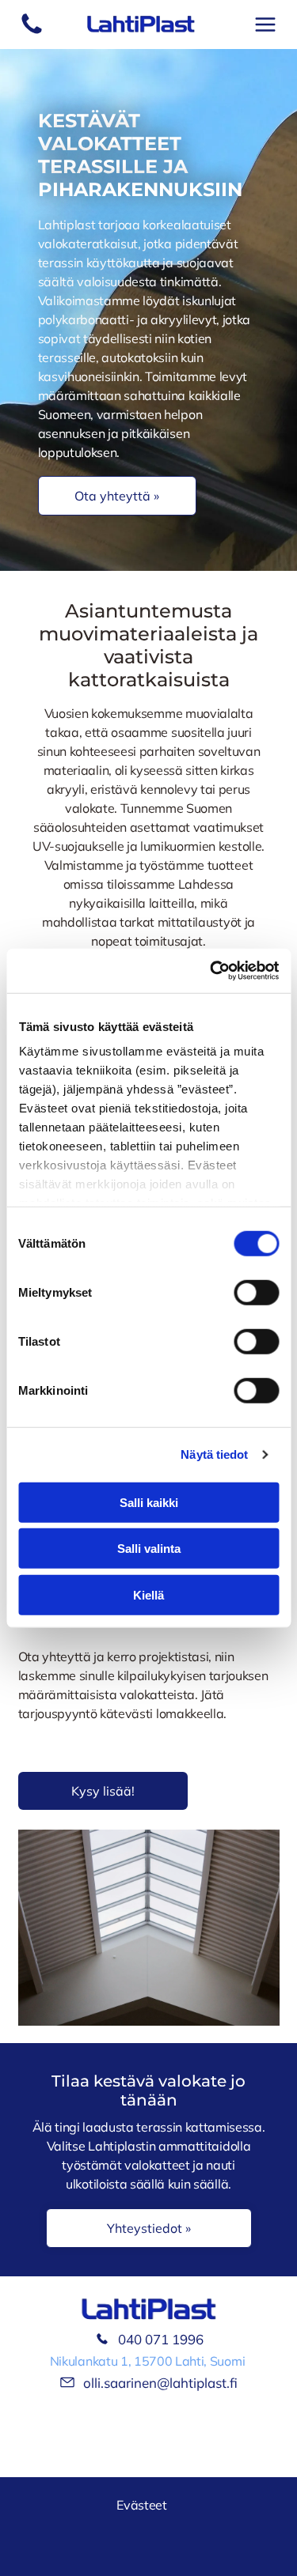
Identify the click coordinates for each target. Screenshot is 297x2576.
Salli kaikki (149, 1502)
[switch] (256, 1292)
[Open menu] (265, 25)
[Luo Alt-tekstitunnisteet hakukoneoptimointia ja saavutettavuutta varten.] (32, 32)
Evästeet (141, 2505)
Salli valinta (149, 1549)
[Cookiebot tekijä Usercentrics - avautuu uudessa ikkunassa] (211, 971)
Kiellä (148, 1594)
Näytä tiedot (214, 1454)
